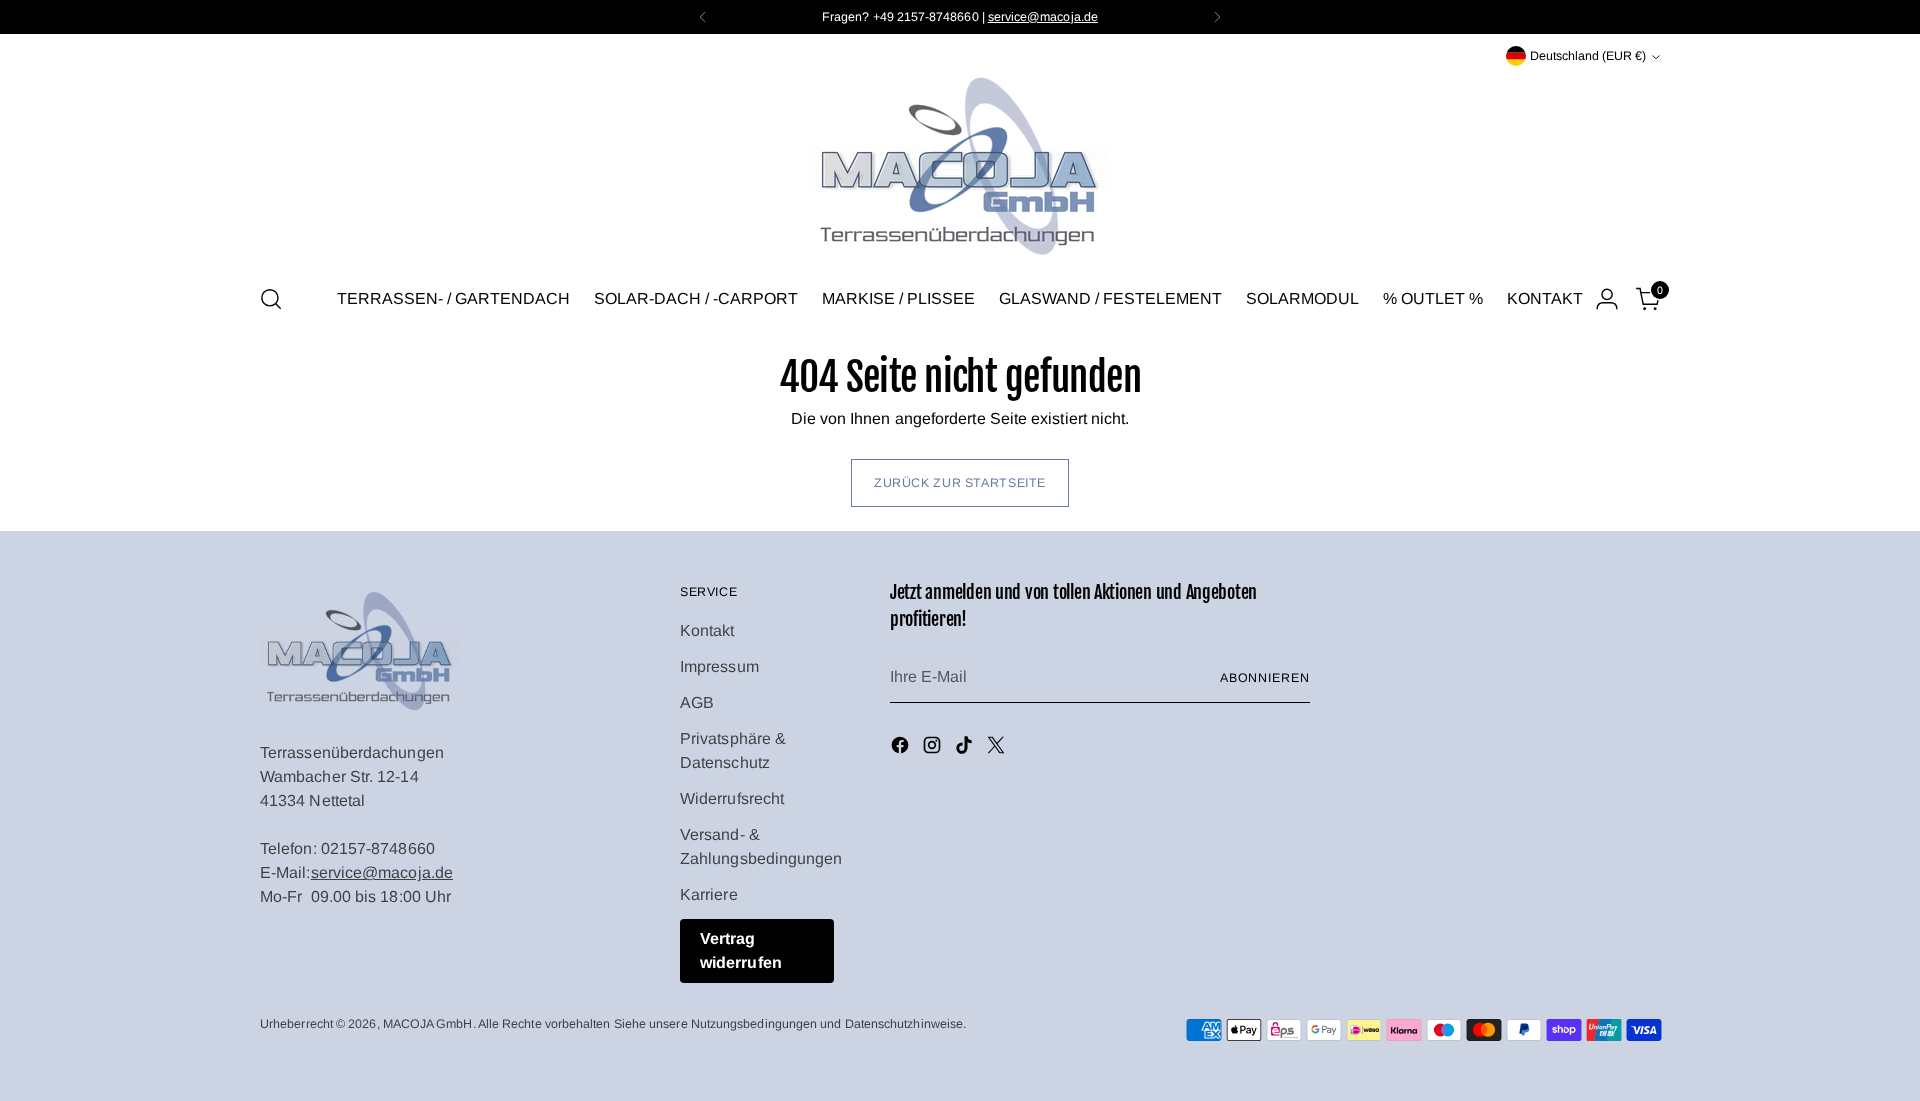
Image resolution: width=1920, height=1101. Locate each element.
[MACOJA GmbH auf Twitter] (998, 748)
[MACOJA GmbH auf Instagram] (934, 748)
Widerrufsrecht (732, 798)
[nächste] (1217, 17)
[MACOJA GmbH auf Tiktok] (966, 748)
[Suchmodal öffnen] (271, 299)
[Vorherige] (703, 17)
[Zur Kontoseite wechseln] (1607, 299)
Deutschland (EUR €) (1588, 56)
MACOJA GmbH (428, 1024)
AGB (697, 702)
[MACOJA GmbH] (960, 167)
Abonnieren (1265, 678)
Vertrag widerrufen (741, 950)
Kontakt (707, 630)
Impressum (719, 666)
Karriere (709, 894)
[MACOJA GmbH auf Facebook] (902, 748)
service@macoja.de (382, 872)
